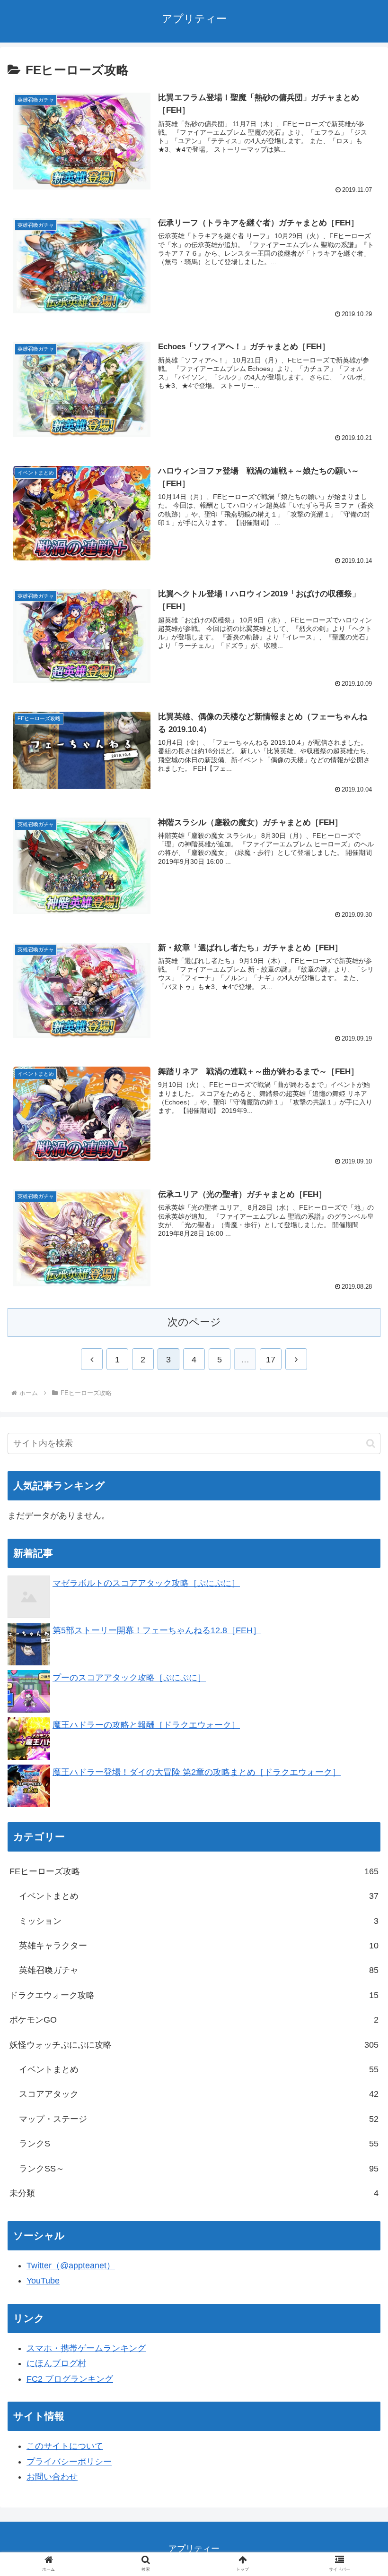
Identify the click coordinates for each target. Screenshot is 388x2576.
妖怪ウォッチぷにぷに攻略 (194, 2045)
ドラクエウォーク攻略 (194, 1995)
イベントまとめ (199, 1896)
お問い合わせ (52, 2477)
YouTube (43, 2281)
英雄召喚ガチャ (199, 1970)
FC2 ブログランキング (70, 2379)
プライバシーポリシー (69, 2462)
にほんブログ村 (56, 2363)
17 (271, 1360)
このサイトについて (65, 2446)
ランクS (199, 2144)
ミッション (199, 1921)
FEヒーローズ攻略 (194, 1871)
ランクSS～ (199, 2169)
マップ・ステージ (199, 2119)
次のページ (194, 1322)
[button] (371, 1443)
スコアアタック (199, 2094)
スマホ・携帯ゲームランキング (86, 2348)
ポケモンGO (194, 2020)
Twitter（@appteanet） (71, 2266)
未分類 (194, 2193)
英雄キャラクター (199, 1946)
